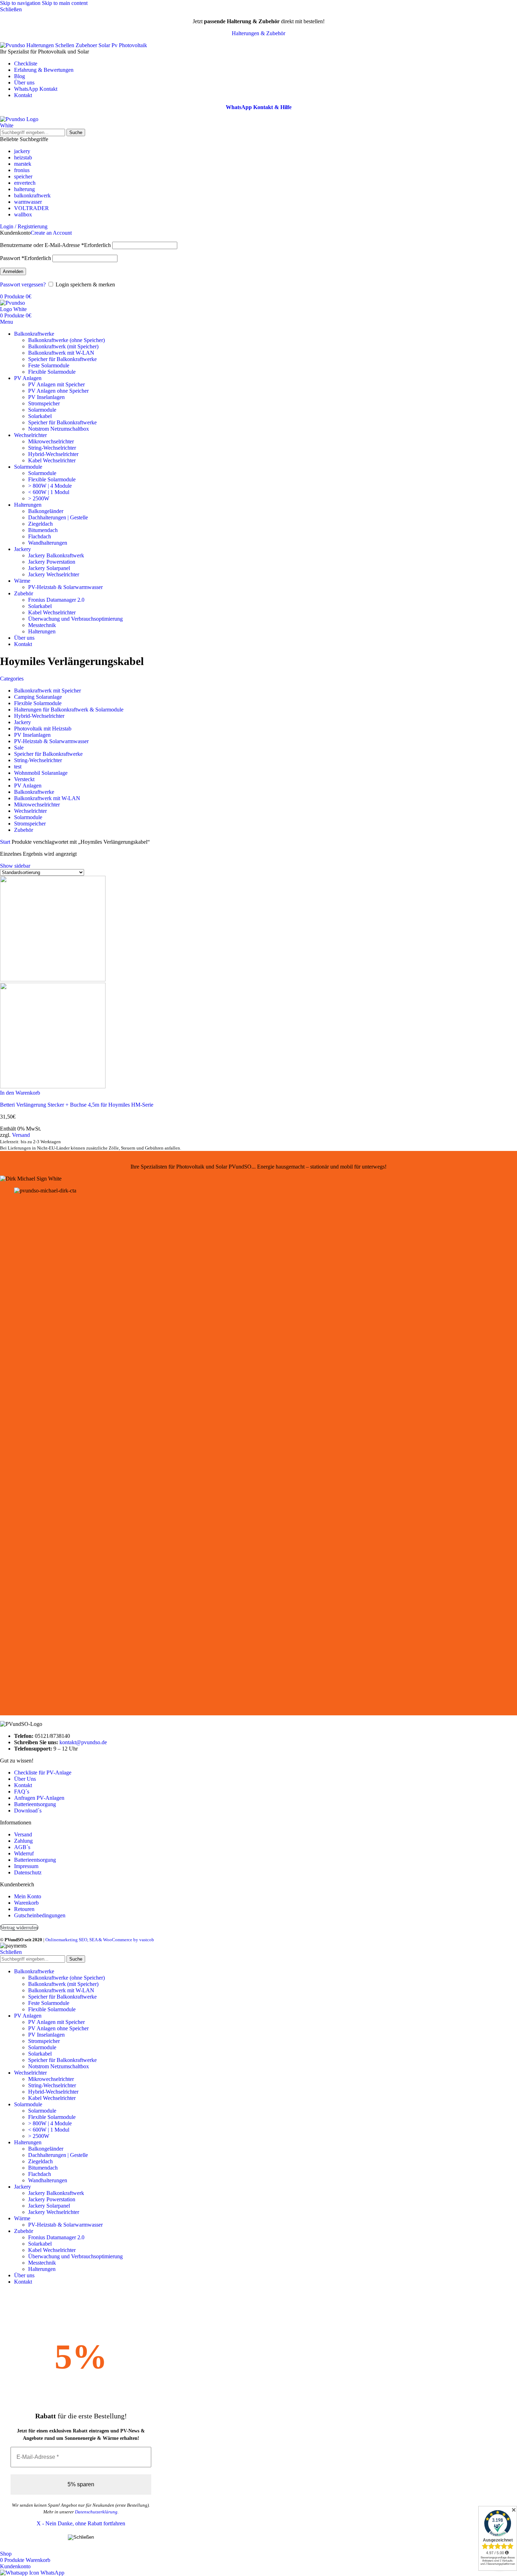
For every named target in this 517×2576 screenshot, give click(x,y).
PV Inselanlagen (46, 397)
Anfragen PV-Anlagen (39, 1798)
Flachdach (40, 536)
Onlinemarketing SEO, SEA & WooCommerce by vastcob (100, 1940)
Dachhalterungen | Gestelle (58, 517)
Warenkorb (26, 1903)
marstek (23, 164)
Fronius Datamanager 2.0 (56, 600)
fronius (22, 170)
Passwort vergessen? (23, 284)
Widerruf (24, 1853)
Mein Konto (28, 1896)
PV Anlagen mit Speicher (56, 384)
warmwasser (28, 202)
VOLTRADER (31, 208)
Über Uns (25, 1779)
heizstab (23, 157)
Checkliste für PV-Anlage (43, 1773)
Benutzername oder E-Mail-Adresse (55, 245)
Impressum (26, 1866)
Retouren (24, 1909)
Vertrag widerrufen (19, 1928)
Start (6, 842)
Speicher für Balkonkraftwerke (62, 359)
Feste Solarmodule (49, 365)
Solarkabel (40, 416)
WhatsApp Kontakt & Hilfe (259, 107)
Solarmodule (42, 410)
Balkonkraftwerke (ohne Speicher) (66, 340)
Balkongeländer (46, 511)
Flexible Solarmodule (52, 372)
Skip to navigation (21, 3)
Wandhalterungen (48, 543)
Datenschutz (28, 1872)
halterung (24, 189)
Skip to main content (65, 3)
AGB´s (22, 1847)
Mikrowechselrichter (51, 441)
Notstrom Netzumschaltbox (59, 429)
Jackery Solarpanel (49, 568)
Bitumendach (43, 530)
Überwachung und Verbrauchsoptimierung (75, 619)
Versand (21, 1135)
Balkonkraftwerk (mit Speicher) (63, 346)
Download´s (28, 1811)
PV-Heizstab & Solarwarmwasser (65, 587)
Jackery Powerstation (52, 562)
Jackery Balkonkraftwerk (56, 555)
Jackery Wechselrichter (54, 574)
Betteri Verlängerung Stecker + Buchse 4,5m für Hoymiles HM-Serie (77, 1105)
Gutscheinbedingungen (40, 1915)
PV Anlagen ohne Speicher (58, 391)
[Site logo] (26, 125)
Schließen (11, 1952)
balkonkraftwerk (32, 195)
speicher (23, 176)
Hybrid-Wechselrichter (53, 454)
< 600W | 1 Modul (49, 492)
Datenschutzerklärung (96, 2512)
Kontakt (23, 1785)
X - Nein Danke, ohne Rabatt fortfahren (81, 2523)
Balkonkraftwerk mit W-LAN (61, 353)
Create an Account (51, 233)
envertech (25, 183)
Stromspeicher (44, 403)
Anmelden (13, 271)
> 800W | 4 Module (50, 486)
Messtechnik (42, 625)
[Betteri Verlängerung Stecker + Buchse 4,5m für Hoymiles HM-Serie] (53, 979)
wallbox (23, 214)
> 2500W (39, 498)
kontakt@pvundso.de (83, 1742)
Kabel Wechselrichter (52, 460)
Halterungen (42, 631)
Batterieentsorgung (35, 1804)
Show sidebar (15, 866)
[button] (20, 1093)
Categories (12, 679)
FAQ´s (22, 1792)
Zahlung (23, 1841)
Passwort (25, 258)
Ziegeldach (40, 524)
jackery (22, 151)
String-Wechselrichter (52, 448)
